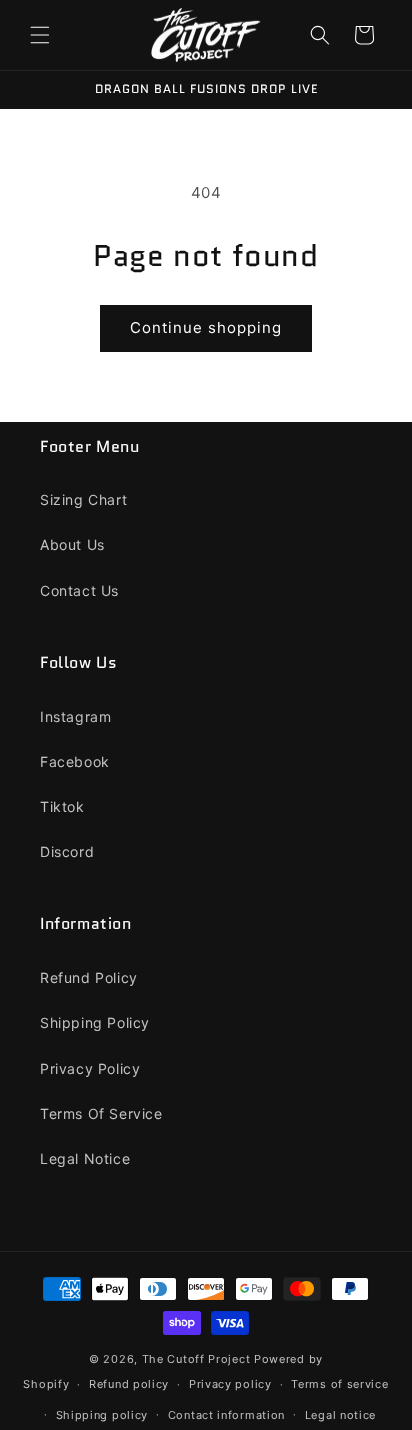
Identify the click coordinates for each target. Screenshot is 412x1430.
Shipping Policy (95, 1022)
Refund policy (129, 1384)
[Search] (320, 35)
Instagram (75, 716)
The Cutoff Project (198, 1359)
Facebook (75, 761)
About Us (72, 544)
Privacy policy (230, 1384)
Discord (67, 851)
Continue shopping (206, 327)
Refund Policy (89, 977)
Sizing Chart (83, 499)
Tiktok (62, 806)
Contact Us (79, 590)
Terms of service (339, 1384)
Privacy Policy (90, 1068)
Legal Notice (85, 1158)
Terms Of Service (101, 1113)
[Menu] (40, 35)
